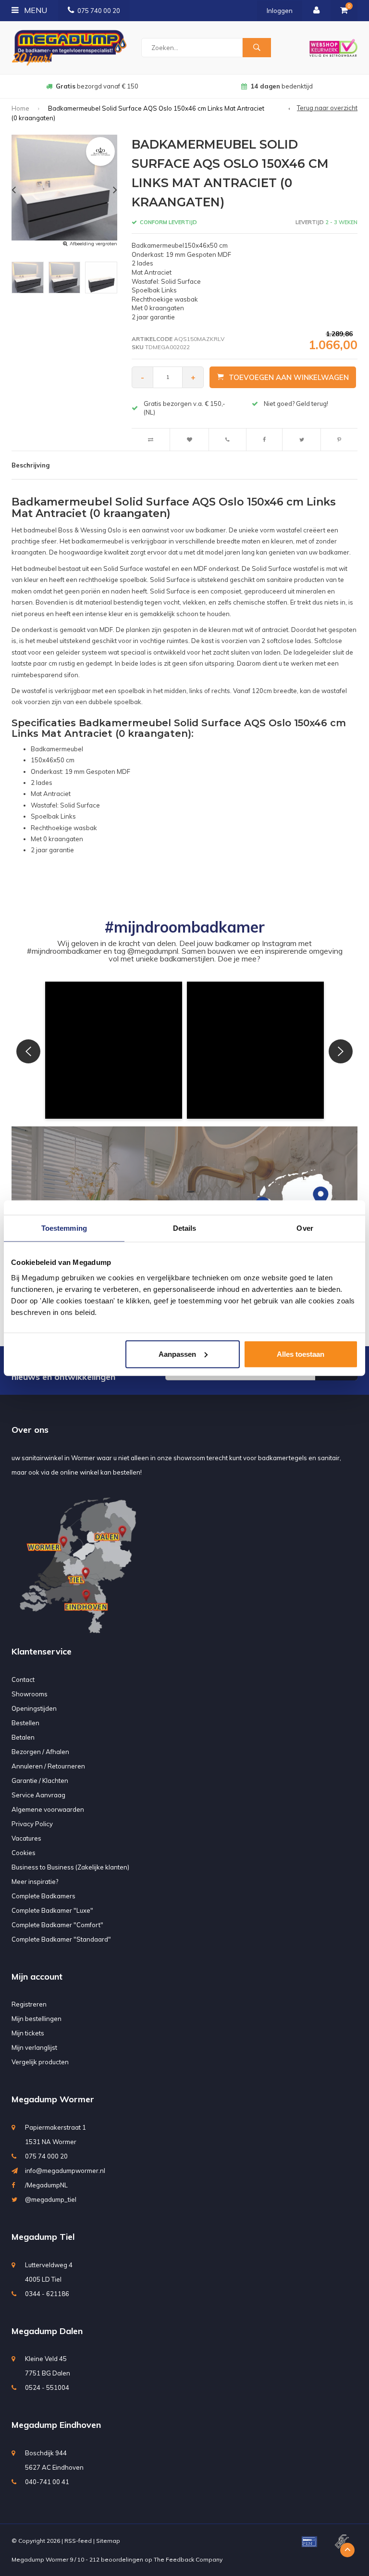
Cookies (24, 1853)
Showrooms (30, 1694)
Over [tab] (305, 1228)
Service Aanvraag (38, 1795)
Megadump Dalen (47, 2331)
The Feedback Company (188, 2559)
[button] (114, 1050)
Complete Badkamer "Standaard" (61, 1939)
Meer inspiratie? (35, 1881)
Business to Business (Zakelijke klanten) (70, 1867)
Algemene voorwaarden (48, 1809)
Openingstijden (34, 1708)
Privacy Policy (32, 1824)
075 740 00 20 (99, 11)
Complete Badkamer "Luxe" (52, 1910)
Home (20, 108)
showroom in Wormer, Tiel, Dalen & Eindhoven (282, 86)
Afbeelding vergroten (93, 244)
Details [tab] (185, 1228)
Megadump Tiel (43, 2237)
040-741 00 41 (47, 2482)
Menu (35, 10)
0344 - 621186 (47, 2294)
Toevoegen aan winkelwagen (289, 377)
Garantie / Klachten (40, 1780)
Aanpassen (177, 1354)
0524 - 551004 (47, 2387)
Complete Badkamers (43, 1896)
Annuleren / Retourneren (48, 1766)
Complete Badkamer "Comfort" (57, 1925)
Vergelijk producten (40, 2062)
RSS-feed (78, 2541)
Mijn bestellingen (37, 2019)
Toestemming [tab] (64, 1228)
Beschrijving (31, 465)
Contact (23, 1679)
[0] (344, 11)
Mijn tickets (28, 2033)
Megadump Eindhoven (56, 2425)
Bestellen (25, 1723)
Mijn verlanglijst (34, 2047)
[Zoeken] (257, 48)
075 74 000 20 (46, 2156)
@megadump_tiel (51, 2199)
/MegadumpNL (46, 2185)
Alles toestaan (301, 1354)
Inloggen (280, 11)
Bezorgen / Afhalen (40, 1752)
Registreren (29, 2004)
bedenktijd (97, 86)
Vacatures (26, 1838)
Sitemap (108, 2541)
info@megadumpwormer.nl (65, 2171)
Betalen (23, 1737)
